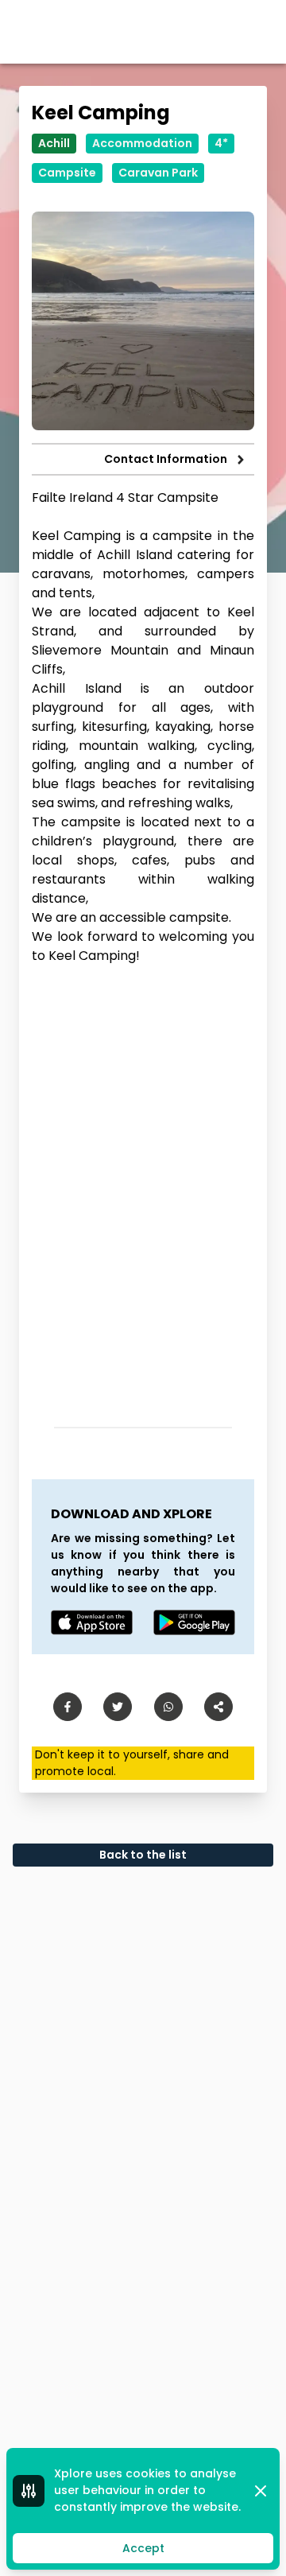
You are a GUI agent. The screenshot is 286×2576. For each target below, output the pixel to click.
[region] (143, 1190)
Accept (143, 2548)
